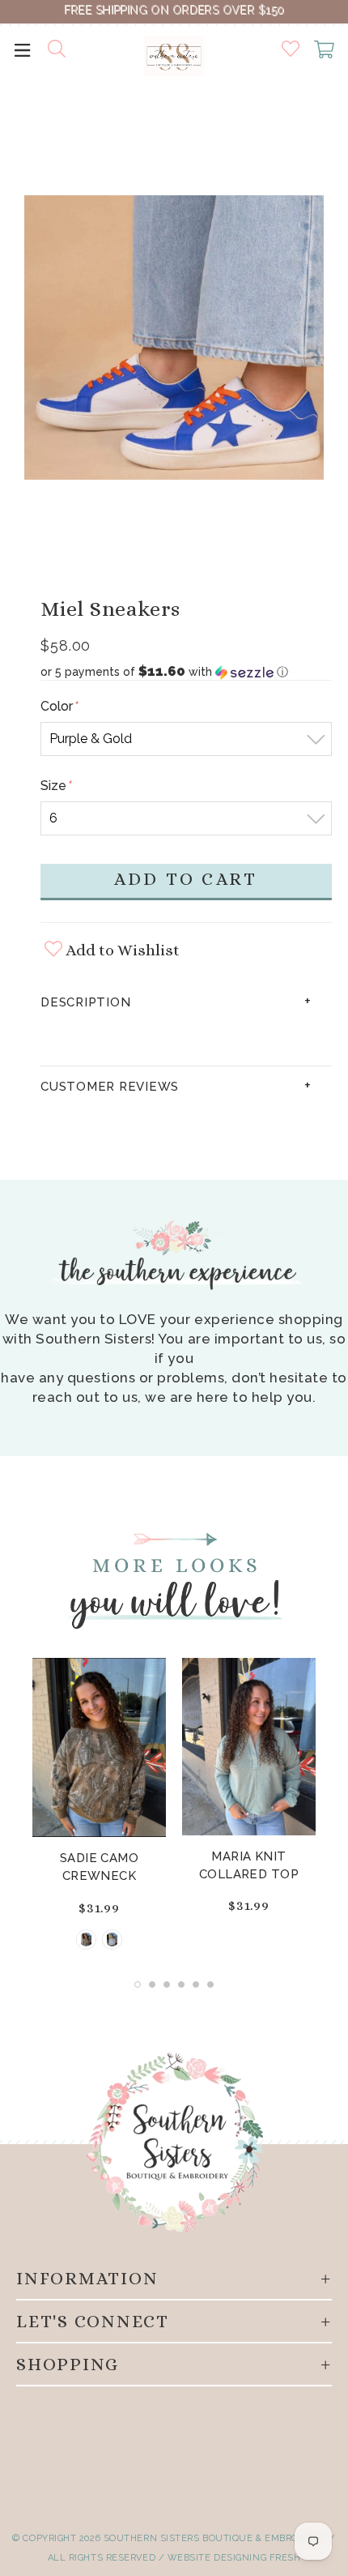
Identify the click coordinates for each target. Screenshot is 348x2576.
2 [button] (152, 1984)
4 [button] (181, 1984)
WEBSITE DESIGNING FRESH (234, 2558)
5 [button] (196, 1984)
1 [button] (138, 1984)
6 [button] (210, 1984)
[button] (186, 672)
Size (55, 786)
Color (59, 706)
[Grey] (112, 1939)
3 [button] (167, 1984)
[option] (174, 341)
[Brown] (86, 1939)
